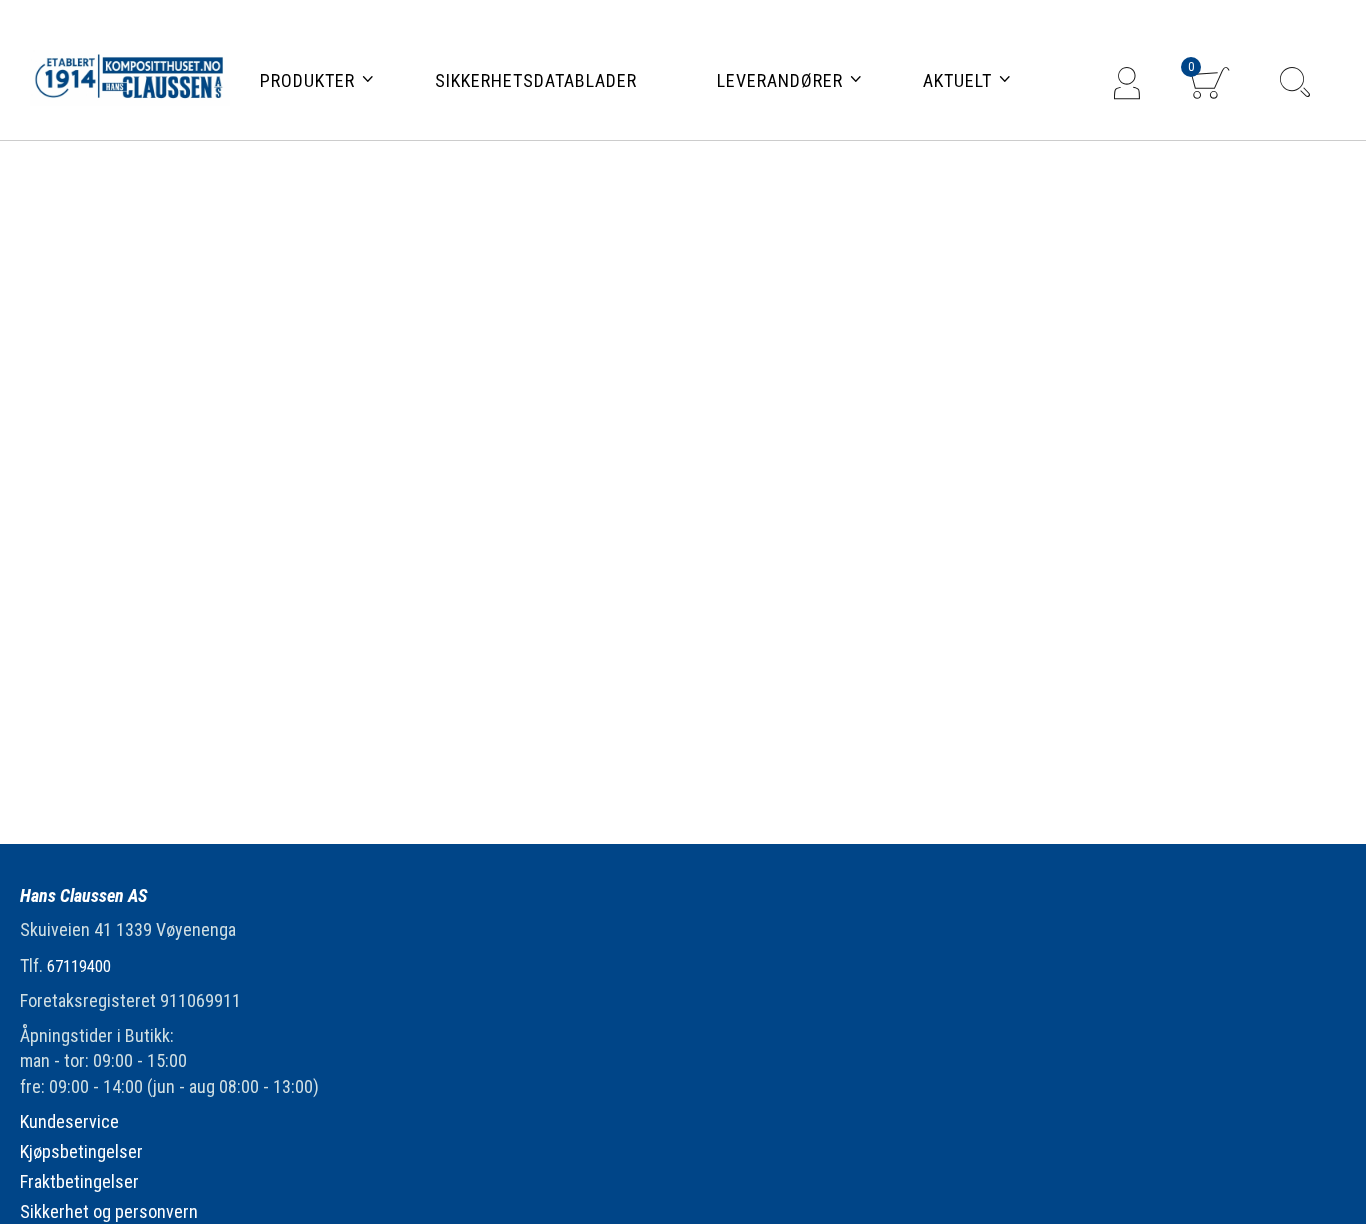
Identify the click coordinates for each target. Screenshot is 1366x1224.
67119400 (79, 966)
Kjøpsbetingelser (81, 1151)
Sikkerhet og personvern (109, 1211)
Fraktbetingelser (79, 1181)
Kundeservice (69, 1121)
